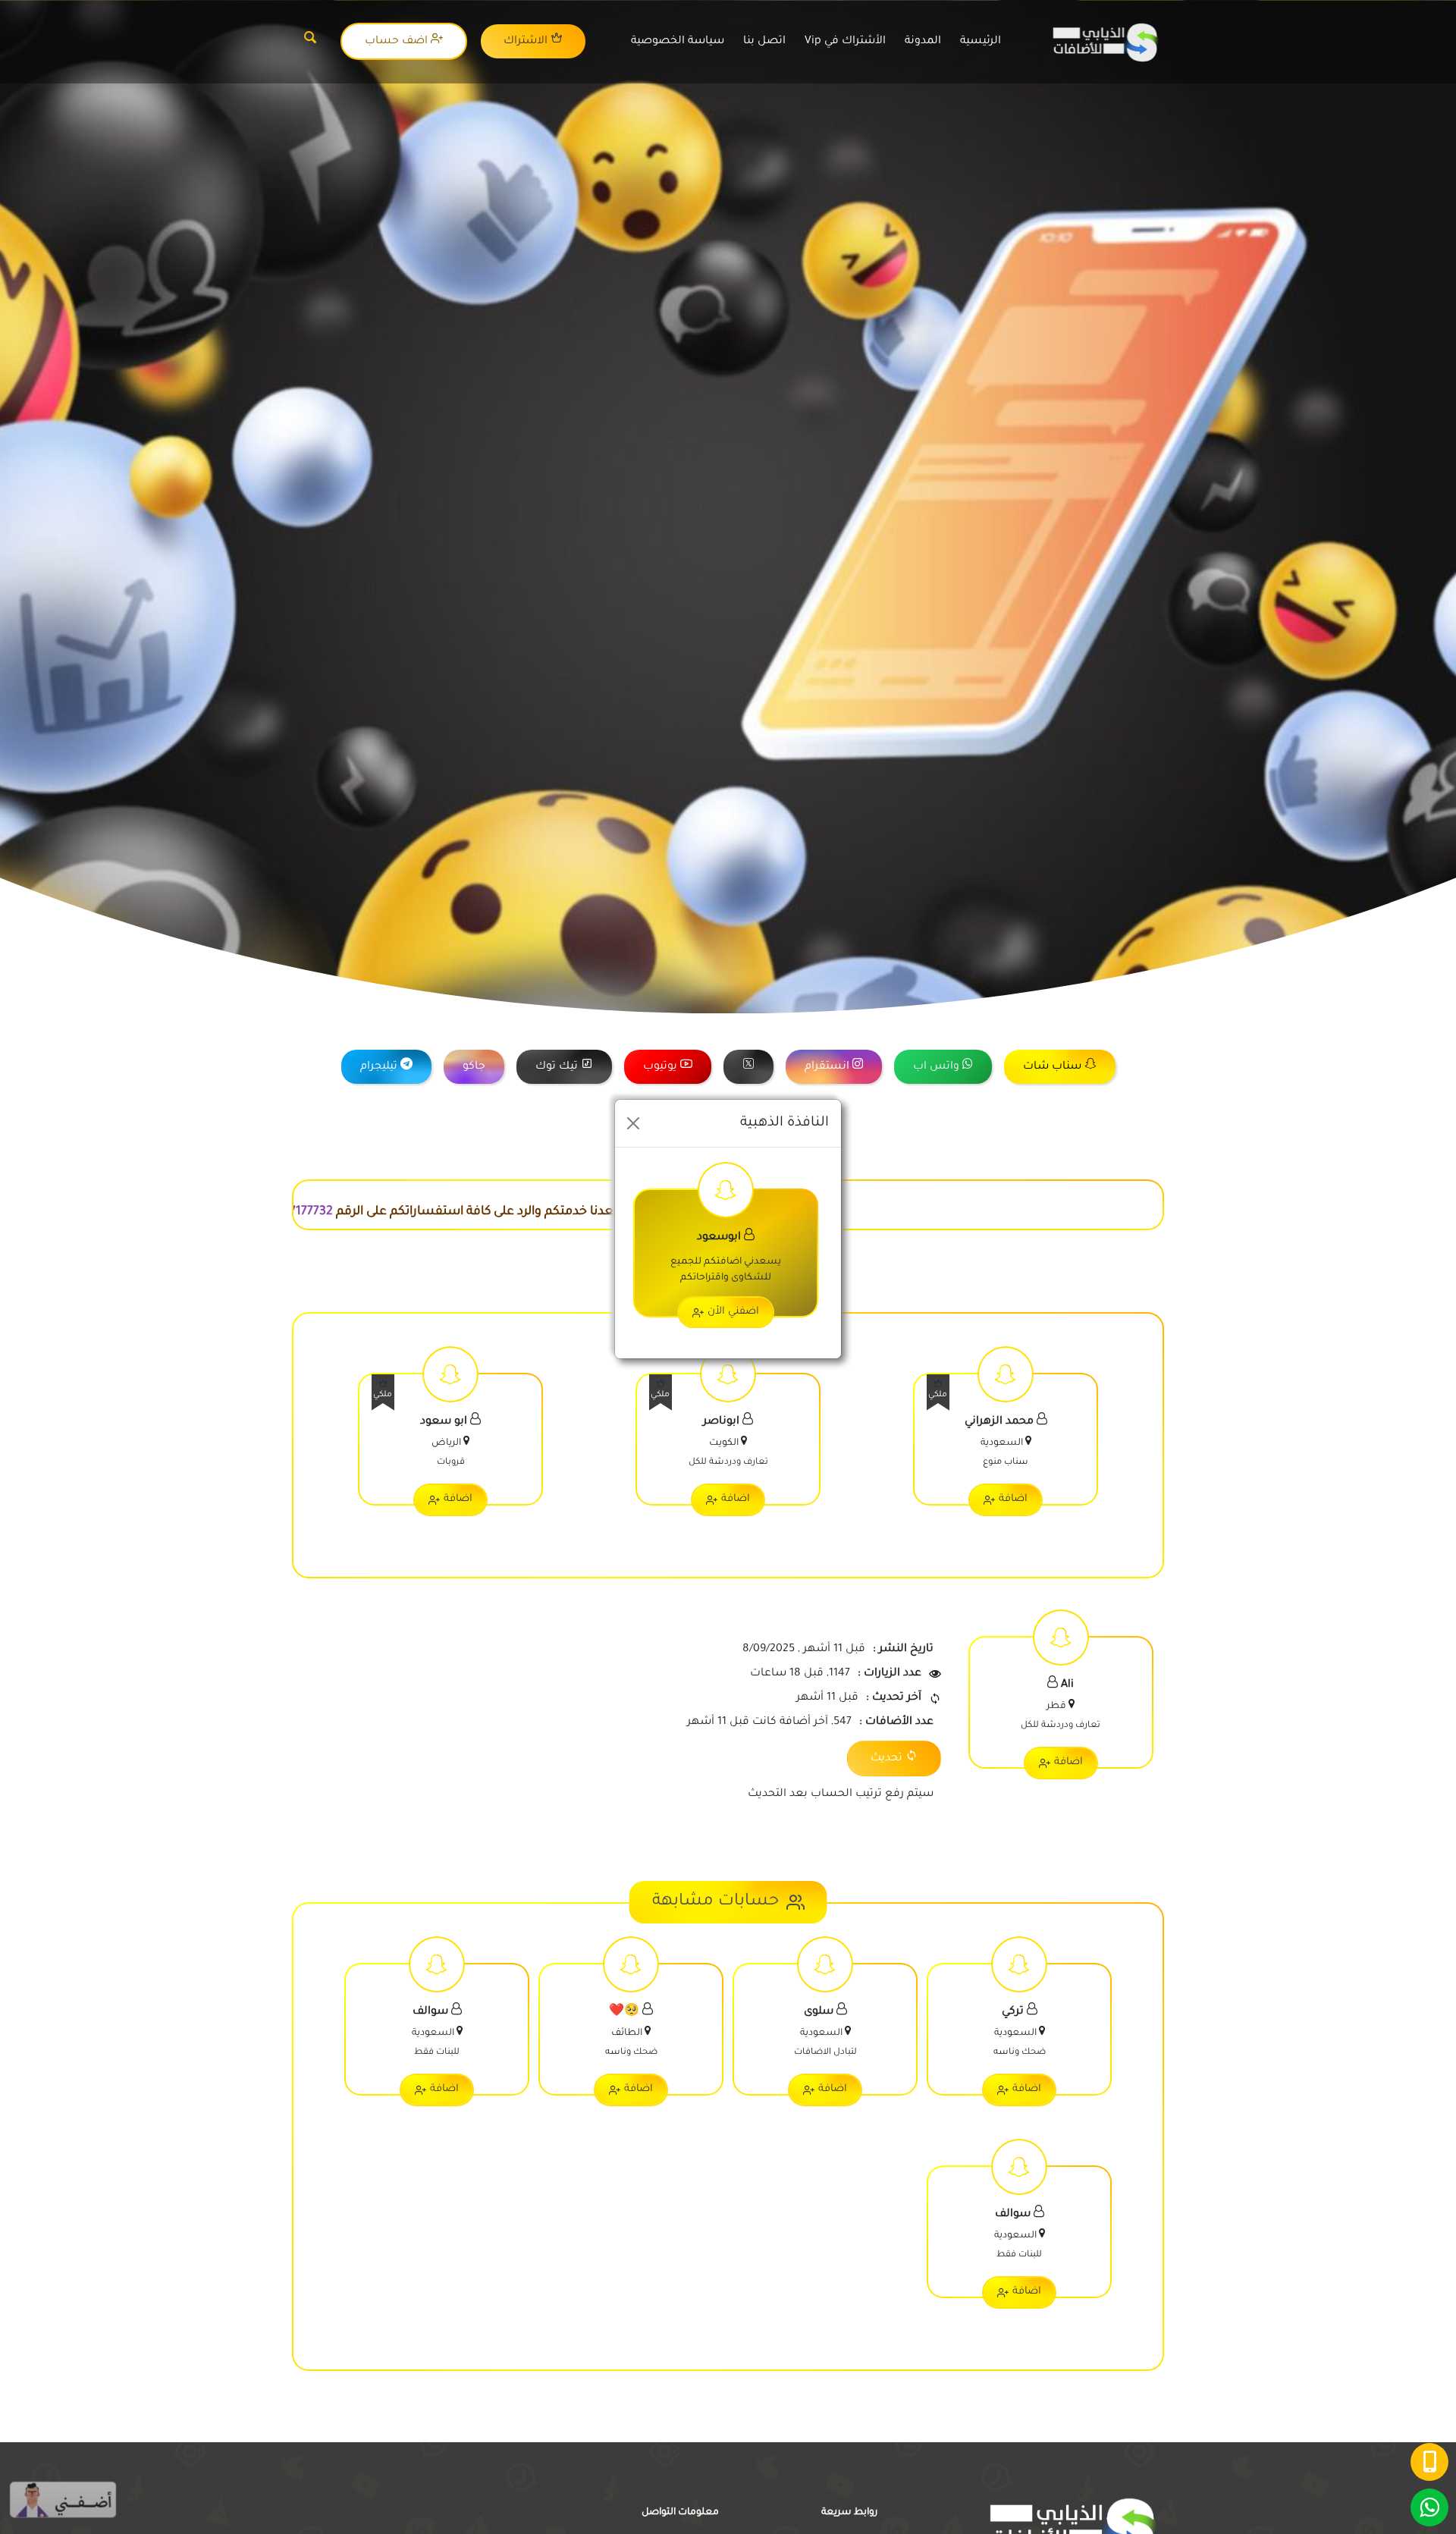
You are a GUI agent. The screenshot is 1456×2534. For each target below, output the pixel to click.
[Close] (633, 1123)
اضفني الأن (733, 1312)
